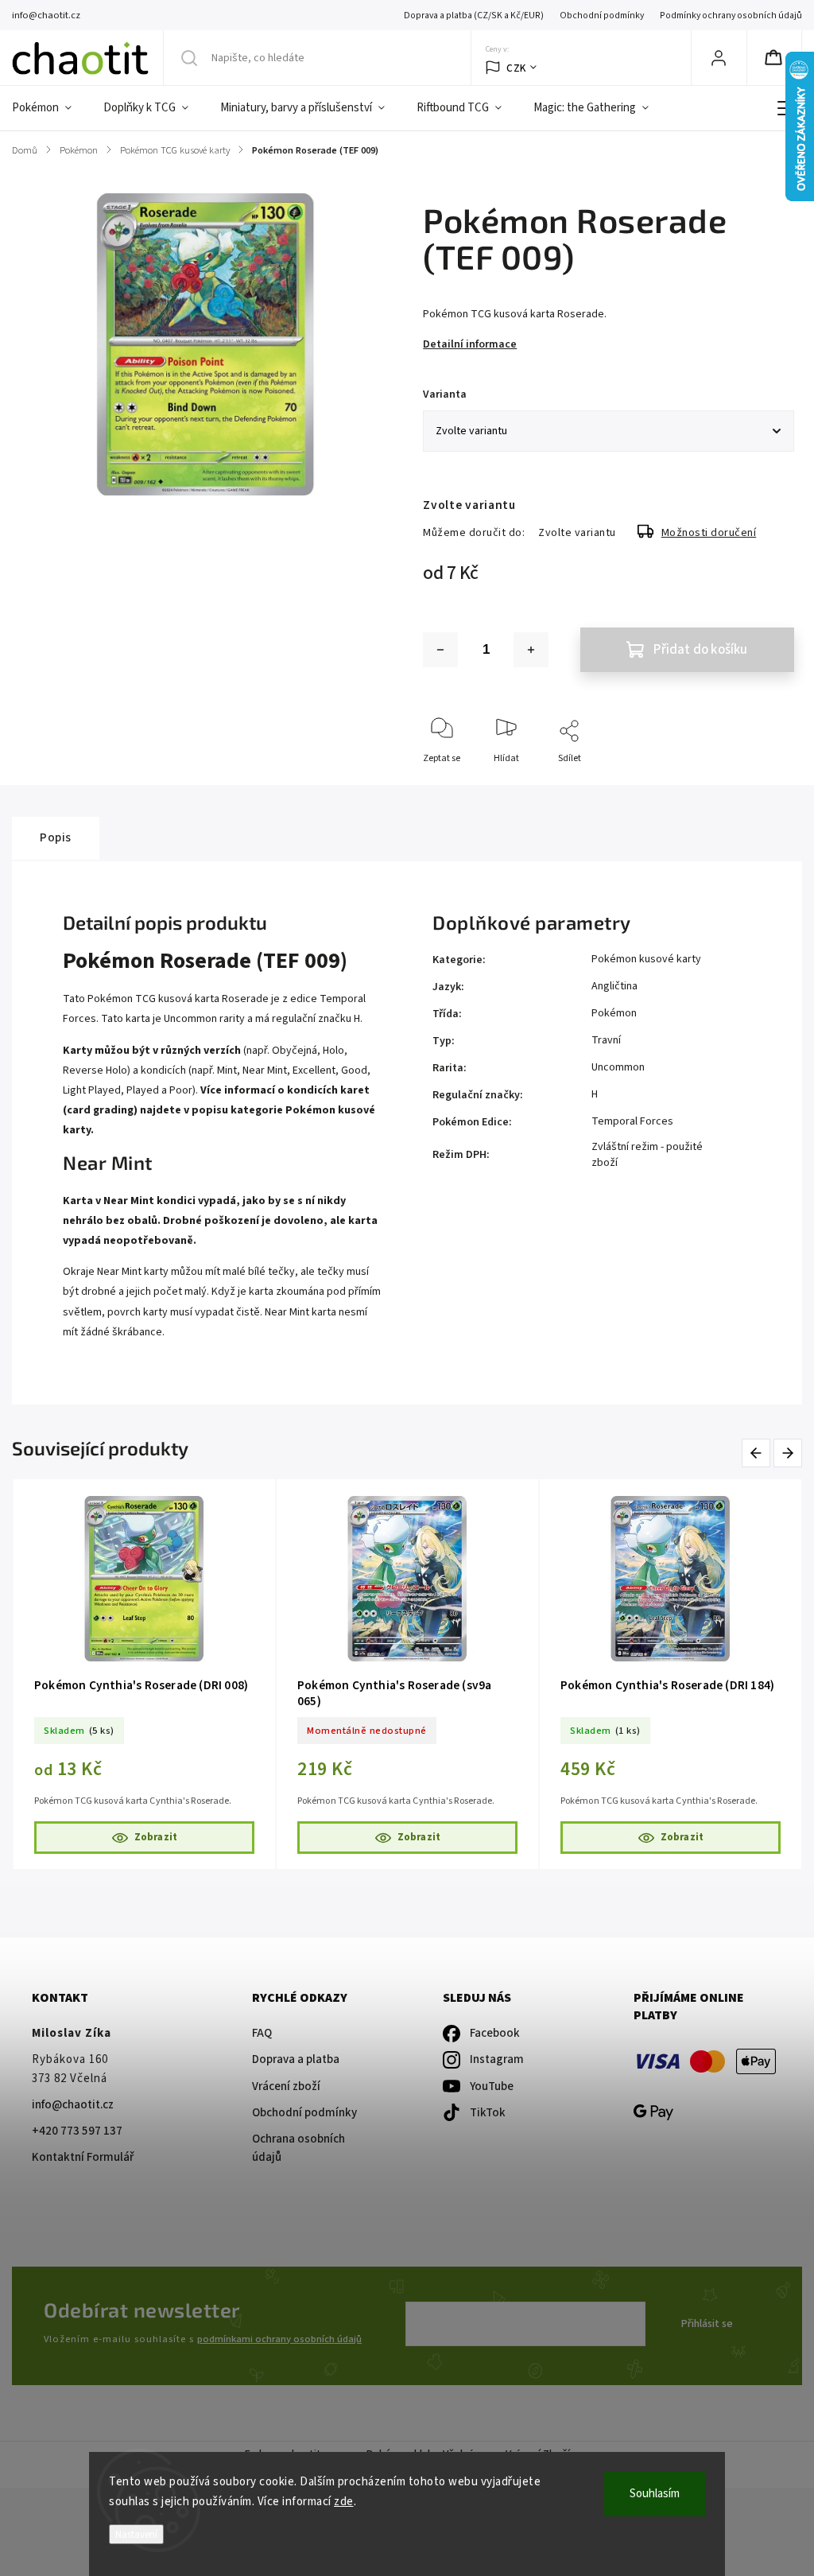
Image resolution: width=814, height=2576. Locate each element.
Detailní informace (470, 344)
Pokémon (614, 1013)
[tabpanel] (144, 1674)
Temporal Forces (632, 1121)
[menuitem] (50, 108)
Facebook (495, 2033)
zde (344, 2502)
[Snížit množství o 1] (440, 650)
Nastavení (136, 2534)
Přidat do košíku (700, 650)
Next (789, 1453)
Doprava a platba (296, 2059)
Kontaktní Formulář (83, 2157)
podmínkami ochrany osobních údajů (279, 2339)
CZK (516, 68)
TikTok (488, 2113)
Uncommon (618, 1067)
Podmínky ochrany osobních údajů (731, 16)
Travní (606, 1040)
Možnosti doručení (709, 533)
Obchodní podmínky (602, 16)
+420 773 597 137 (77, 2131)
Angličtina (614, 986)
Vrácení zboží (286, 2086)
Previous (759, 1453)
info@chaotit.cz (73, 2105)
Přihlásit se (707, 2324)
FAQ (262, 2033)
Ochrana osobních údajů (298, 2148)
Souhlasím (655, 2494)
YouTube (492, 2086)
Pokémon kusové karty (646, 959)
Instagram (497, 2059)
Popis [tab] (56, 837)
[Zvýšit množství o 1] (531, 650)
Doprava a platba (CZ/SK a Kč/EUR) (474, 16)
